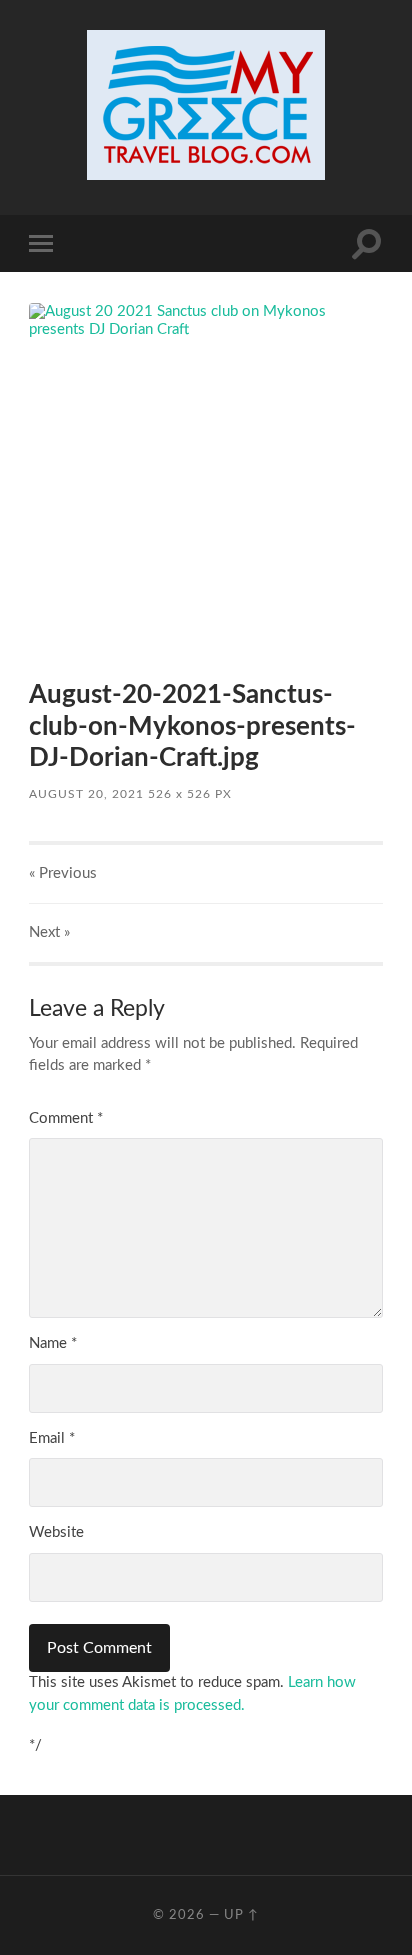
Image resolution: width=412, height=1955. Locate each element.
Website (56, 1532)
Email (52, 1438)
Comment (66, 1118)
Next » (49, 932)
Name (53, 1343)
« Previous (63, 873)
